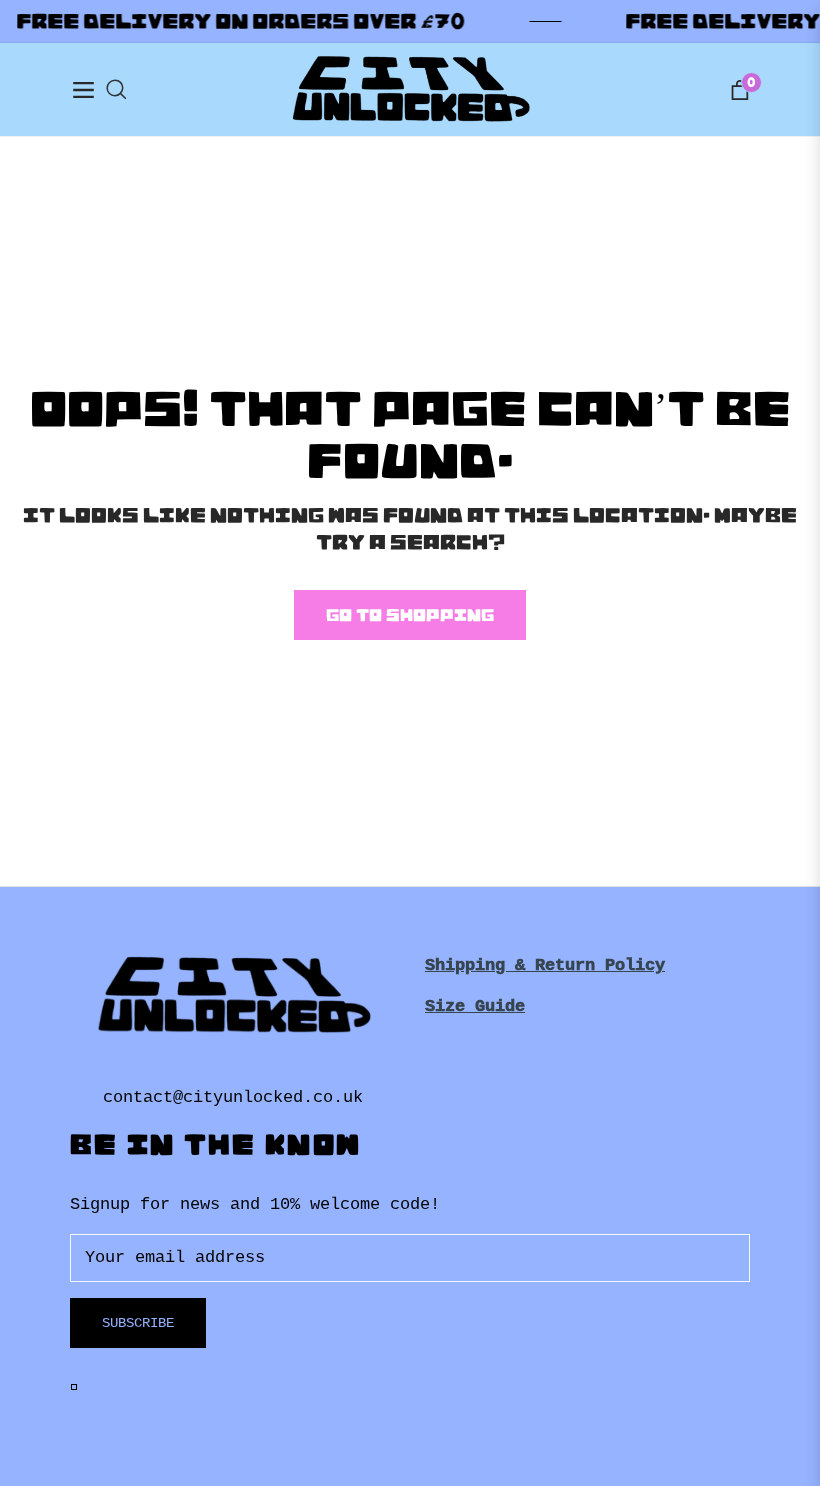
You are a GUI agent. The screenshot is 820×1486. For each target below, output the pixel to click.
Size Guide (475, 1006)
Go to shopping (410, 615)
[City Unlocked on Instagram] (78, 1387)
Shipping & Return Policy (545, 965)
